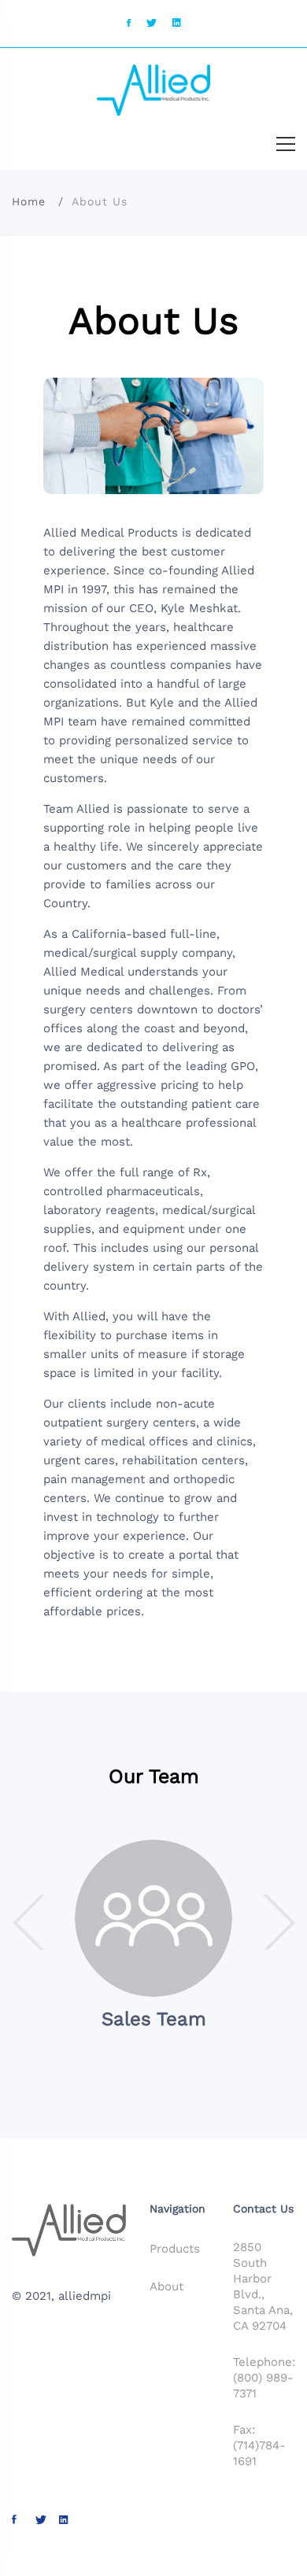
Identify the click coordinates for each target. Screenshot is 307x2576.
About (166, 2286)
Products (175, 2249)
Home (29, 201)
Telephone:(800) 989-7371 (264, 2378)
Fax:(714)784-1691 (259, 2445)
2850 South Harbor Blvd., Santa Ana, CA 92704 (263, 2286)
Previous (30, 1922)
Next (278, 1922)
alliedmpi (85, 2296)
